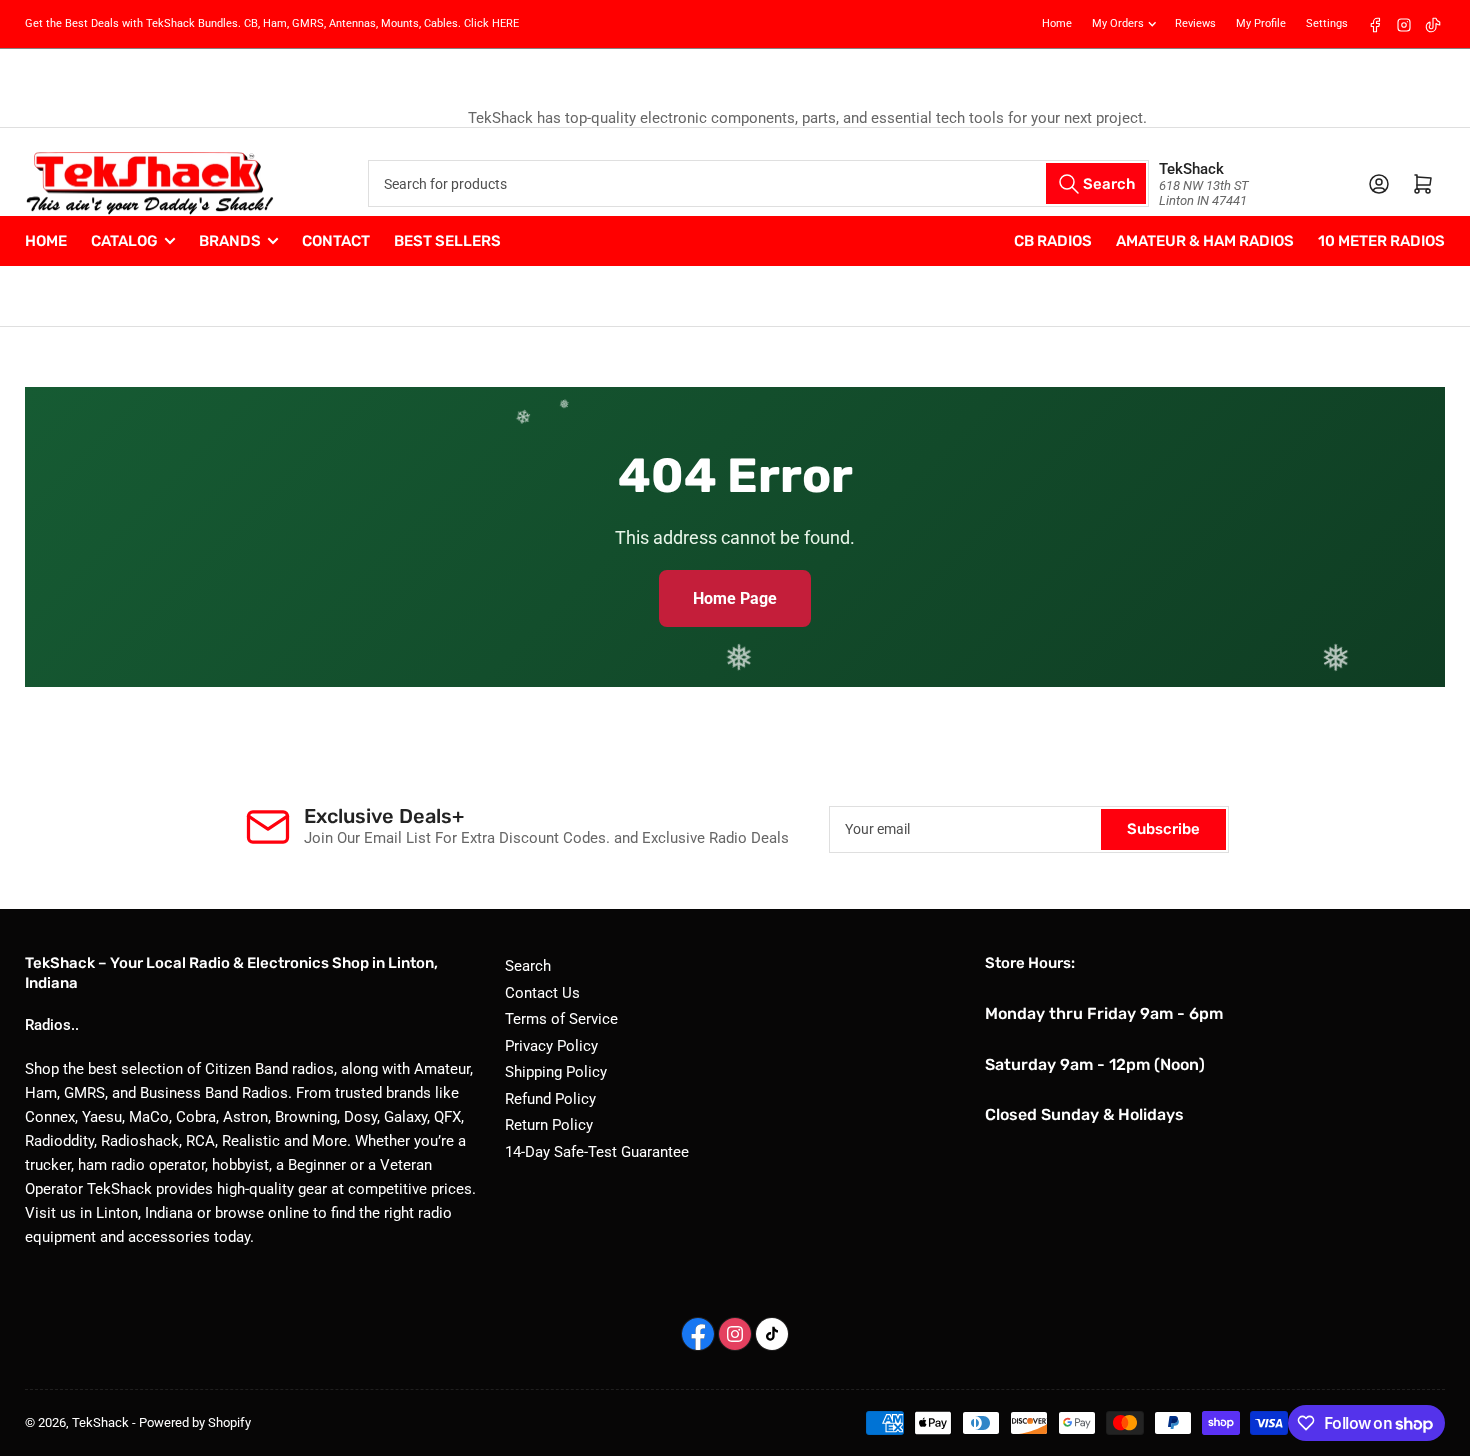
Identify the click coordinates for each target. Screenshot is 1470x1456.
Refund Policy (550, 1099)
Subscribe (1163, 829)
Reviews (1195, 23)
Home (1057, 23)
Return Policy (549, 1125)
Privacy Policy (551, 1046)
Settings (1327, 23)
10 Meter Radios (1381, 241)
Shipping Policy (556, 1072)
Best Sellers (447, 241)
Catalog (124, 241)
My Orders (1118, 23)
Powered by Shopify (195, 1422)
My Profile (1261, 23)
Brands (230, 241)
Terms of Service (561, 1019)
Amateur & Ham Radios (1205, 241)
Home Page (735, 598)
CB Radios (1053, 241)
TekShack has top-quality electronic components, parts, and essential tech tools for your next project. (735, 118)
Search (528, 966)
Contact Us (542, 993)
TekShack (100, 1422)
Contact (336, 241)
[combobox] (758, 183)
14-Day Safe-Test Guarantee (597, 1152)
